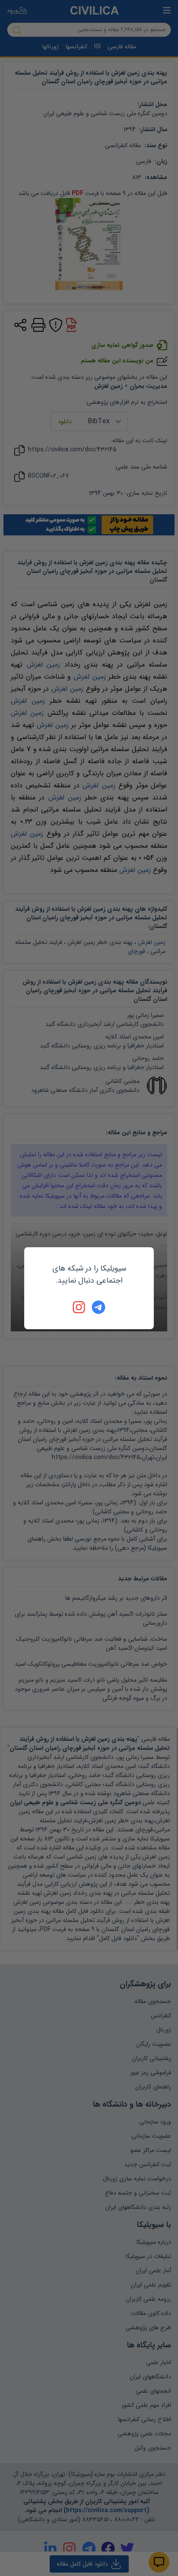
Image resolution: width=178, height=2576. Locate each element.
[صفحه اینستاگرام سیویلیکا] (79, 1307)
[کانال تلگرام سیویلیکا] (99, 1307)
